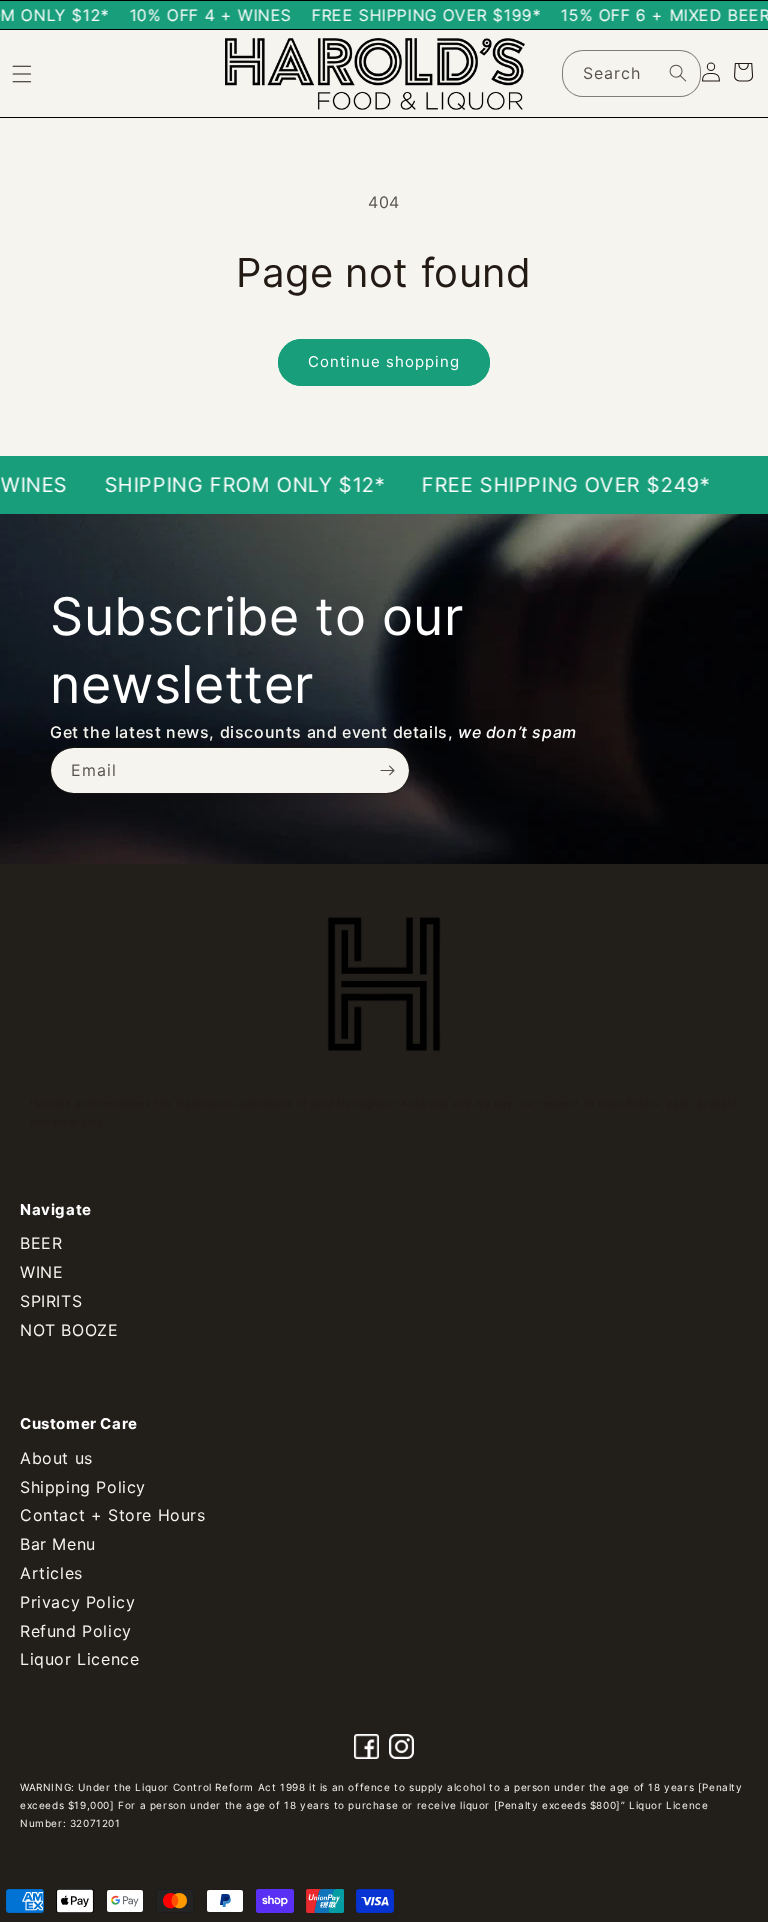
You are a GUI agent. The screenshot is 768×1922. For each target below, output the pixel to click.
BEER (41, 1243)
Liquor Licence (79, 1659)
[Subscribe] (387, 770)
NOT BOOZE (69, 1330)
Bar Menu (58, 1544)
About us (56, 1458)
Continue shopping (384, 361)
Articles (51, 1573)
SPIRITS (51, 1301)
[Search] (678, 73)
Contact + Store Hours (113, 1515)
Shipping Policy (83, 1487)
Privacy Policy (77, 1602)
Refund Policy (76, 1631)
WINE (41, 1272)
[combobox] (631, 73)
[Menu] (22, 74)
